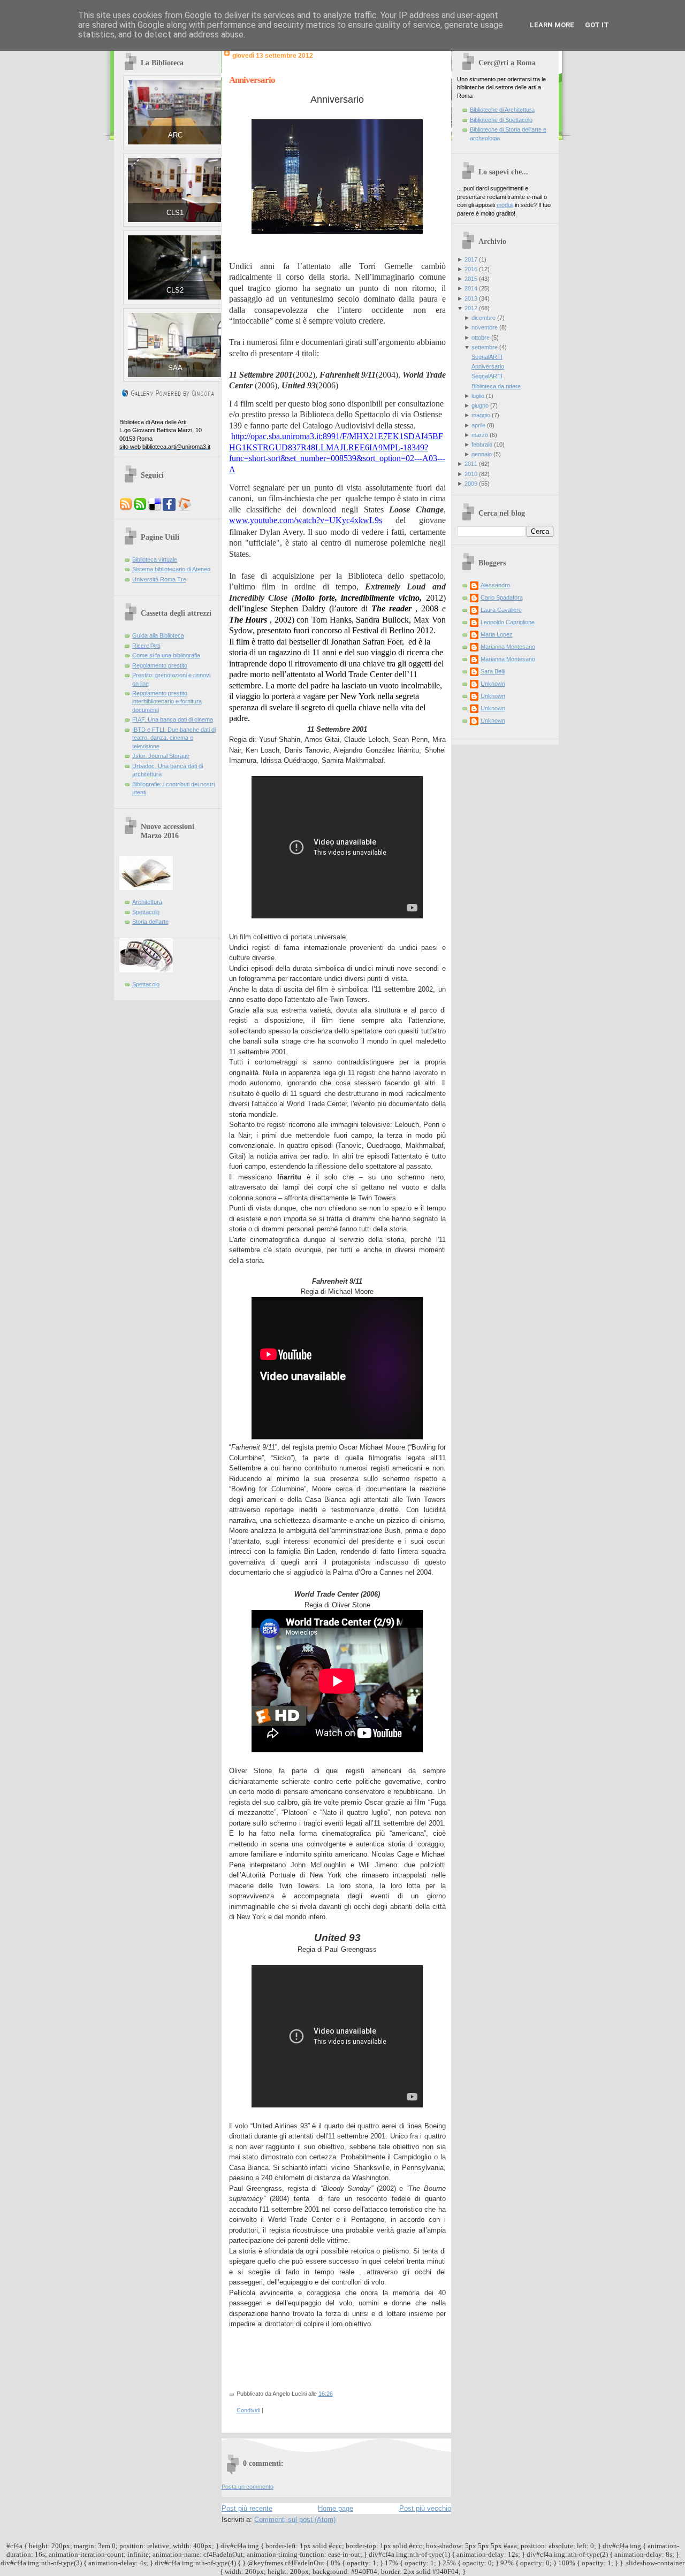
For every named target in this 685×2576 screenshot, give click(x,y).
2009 (471, 484)
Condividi (248, 2410)
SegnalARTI (487, 357)
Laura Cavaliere (501, 610)
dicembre (484, 318)
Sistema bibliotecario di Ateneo (171, 569)
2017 (471, 259)
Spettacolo (146, 912)
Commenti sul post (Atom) (295, 2520)
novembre (485, 327)
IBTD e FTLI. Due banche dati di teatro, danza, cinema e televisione (174, 738)
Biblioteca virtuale (155, 559)
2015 (471, 279)
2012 (471, 308)
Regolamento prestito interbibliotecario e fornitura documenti (167, 701)
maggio (481, 415)
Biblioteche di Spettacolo (501, 120)
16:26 (326, 2394)
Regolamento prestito (160, 665)
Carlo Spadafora (502, 597)
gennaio (482, 454)
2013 (471, 298)
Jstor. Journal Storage (161, 756)
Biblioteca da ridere (496, 386)
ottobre (481, 338)
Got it (597, 25)
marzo (480, 435)
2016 (471, 269)
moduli (505, 205)
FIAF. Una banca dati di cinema (173, 719)
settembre (485, 347)
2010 (471, 474)
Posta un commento (248, 2487)
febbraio (482, 444)
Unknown (493, 684)
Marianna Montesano (508, 647)
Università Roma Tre (159, 579)
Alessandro (495, 585)
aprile (478, 425)
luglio (478, 396)
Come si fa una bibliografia (166, 655)
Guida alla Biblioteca (158, 635)
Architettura (147, 902)
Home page (336, 2508)
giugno (480, 405)
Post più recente (247, 2508)
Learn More (552, 25)
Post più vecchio (425, 2508)
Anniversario (252, 80)
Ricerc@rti (146, 646)
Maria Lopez (497, 634)
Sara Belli (493, 671)
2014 (471, 288)
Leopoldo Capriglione (508, 622)
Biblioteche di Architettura (502, 110)
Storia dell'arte (150, 922)
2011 (471, 464)
